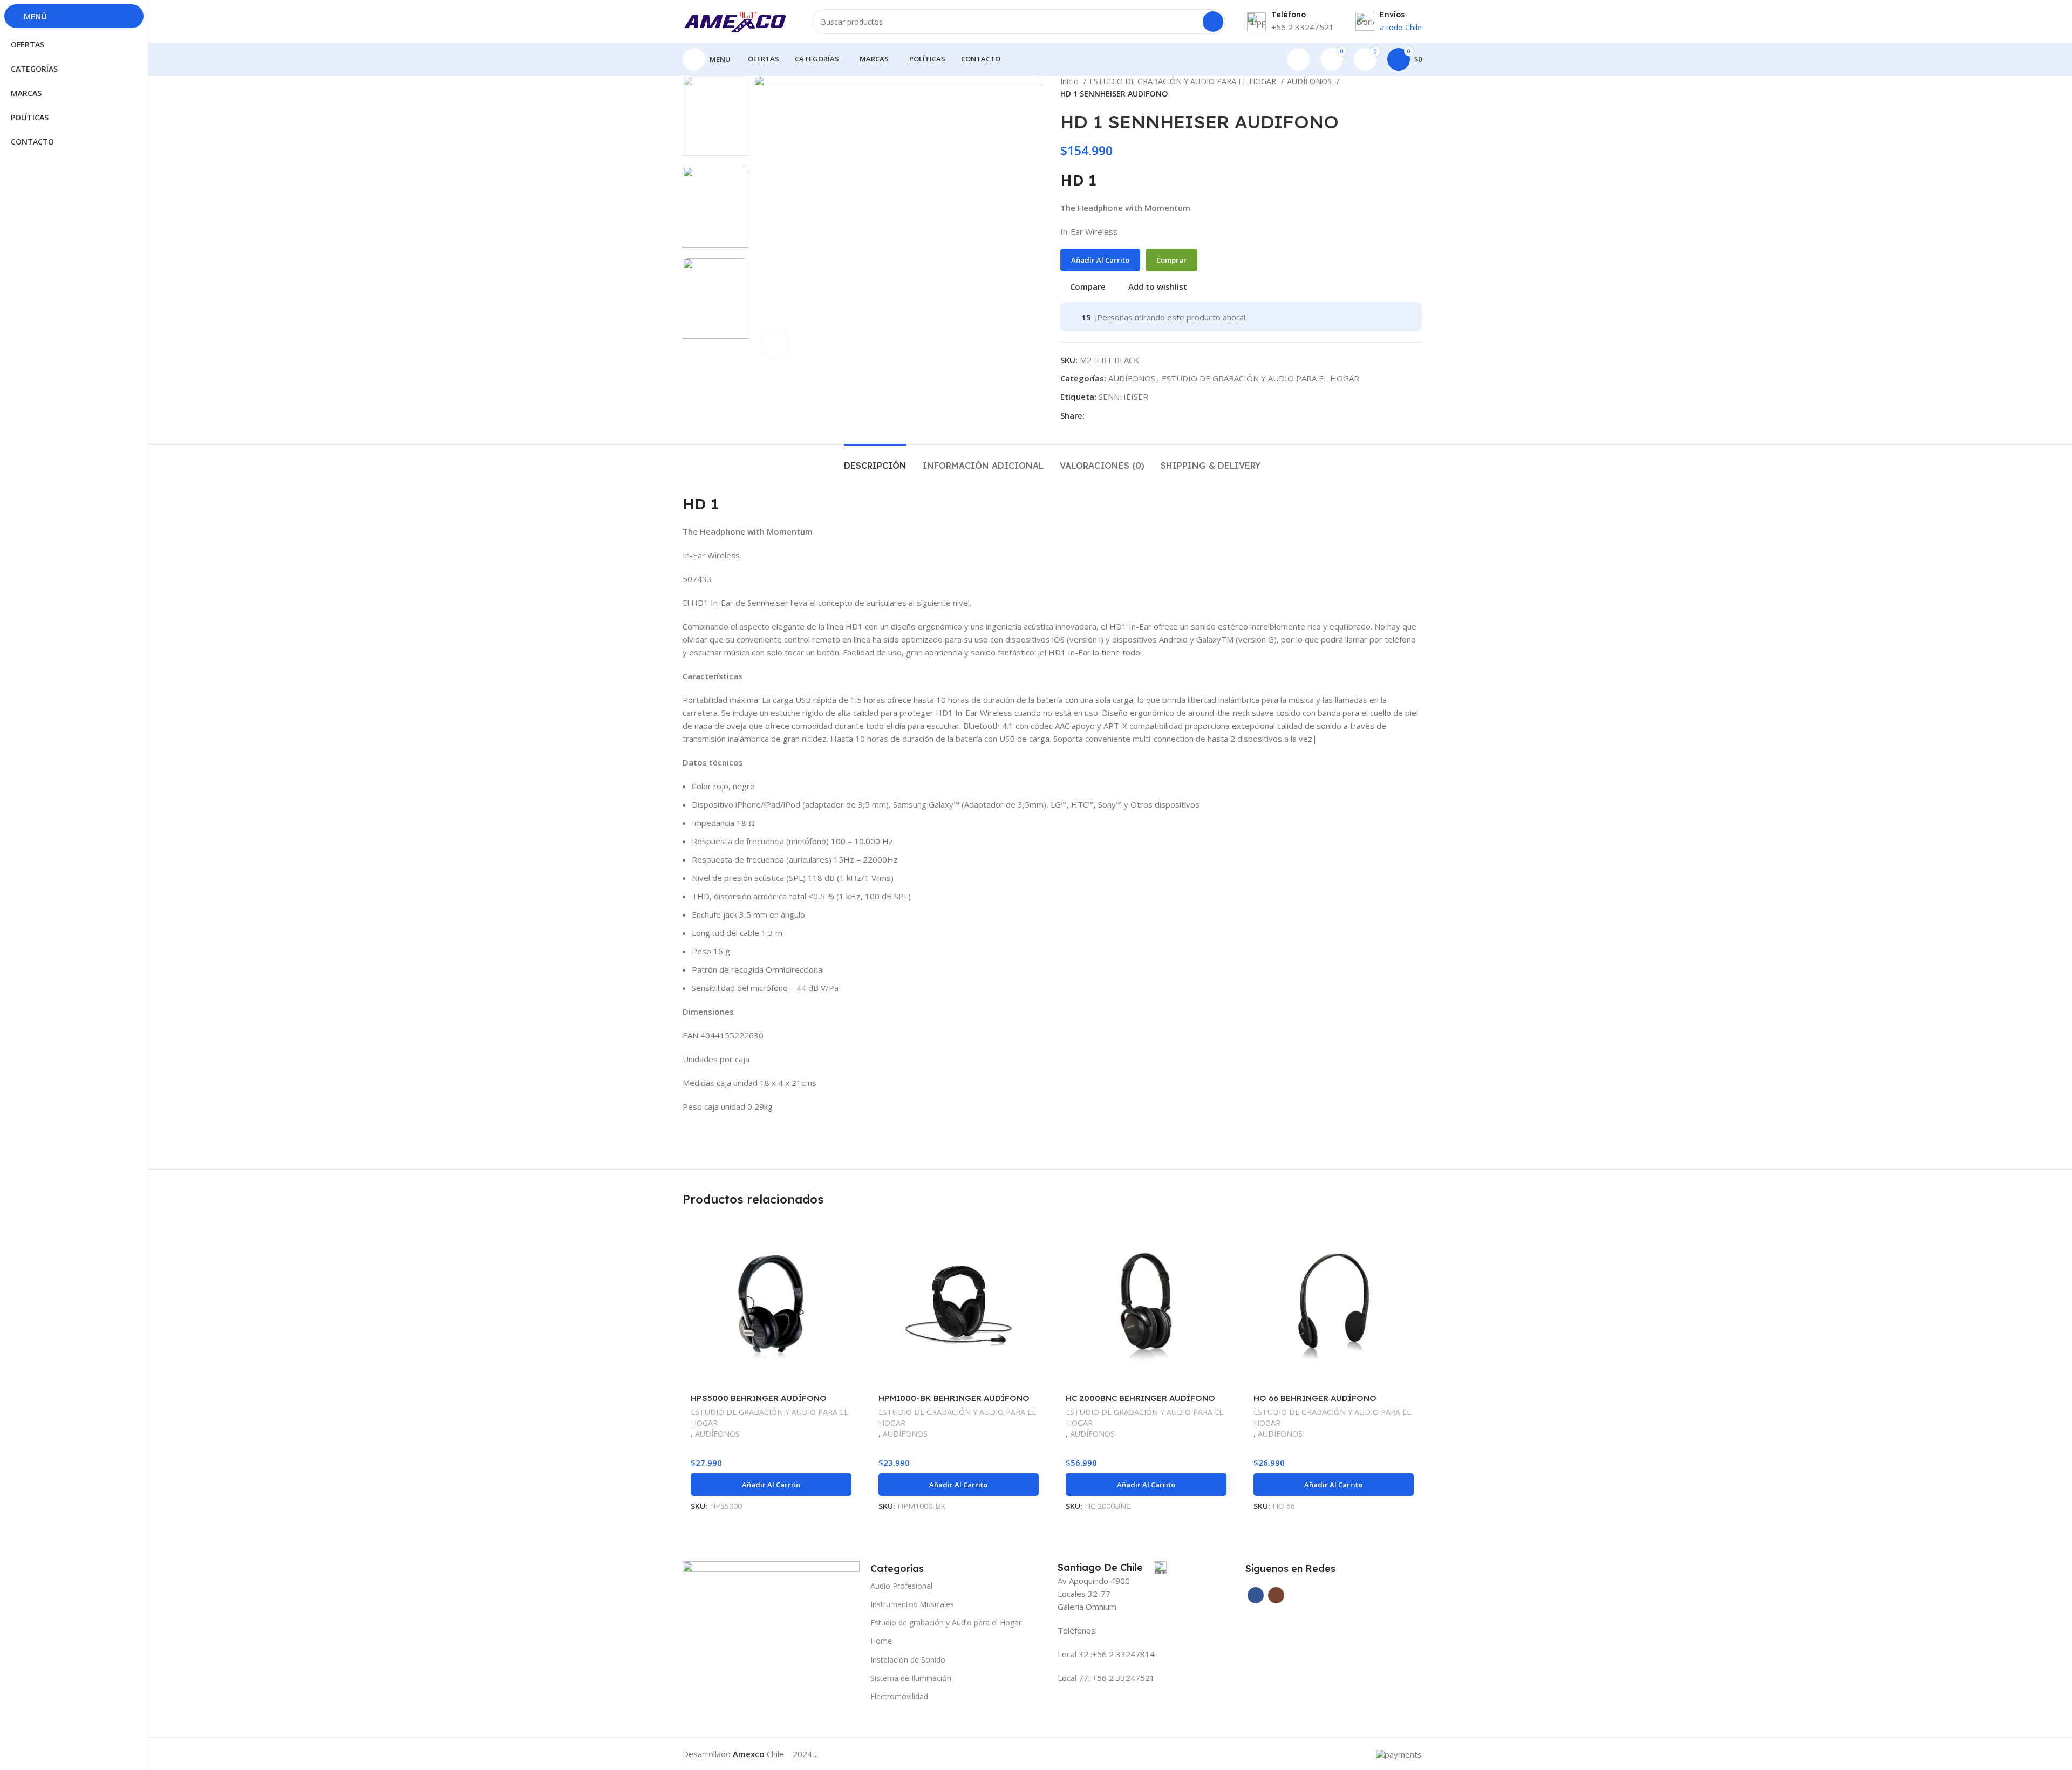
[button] (771, 1485)
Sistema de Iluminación (911, 1678)
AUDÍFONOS (1310, 81)
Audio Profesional (901, 1586)
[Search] (1213, 22)
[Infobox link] (1112, 1568)
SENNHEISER (1123, 397)
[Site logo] (737, 20)
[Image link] (771, 1589)
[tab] (875, 460)
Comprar (1171, 260)
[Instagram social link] (1276, 1595)
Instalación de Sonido (908, 1660)
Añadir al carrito (1100, 260)
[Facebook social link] (1093, 415)
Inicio (1071, 81)
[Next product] (1416, 88)
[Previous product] (1395, 88)
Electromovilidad (899, 1696)
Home (881, 1641)
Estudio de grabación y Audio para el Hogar (946, 1622)
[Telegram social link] (1106, 415)
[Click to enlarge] (775, 344)
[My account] (1298, 59)
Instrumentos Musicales (912, 1604)
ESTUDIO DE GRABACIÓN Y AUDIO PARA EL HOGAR (1184, 81)
